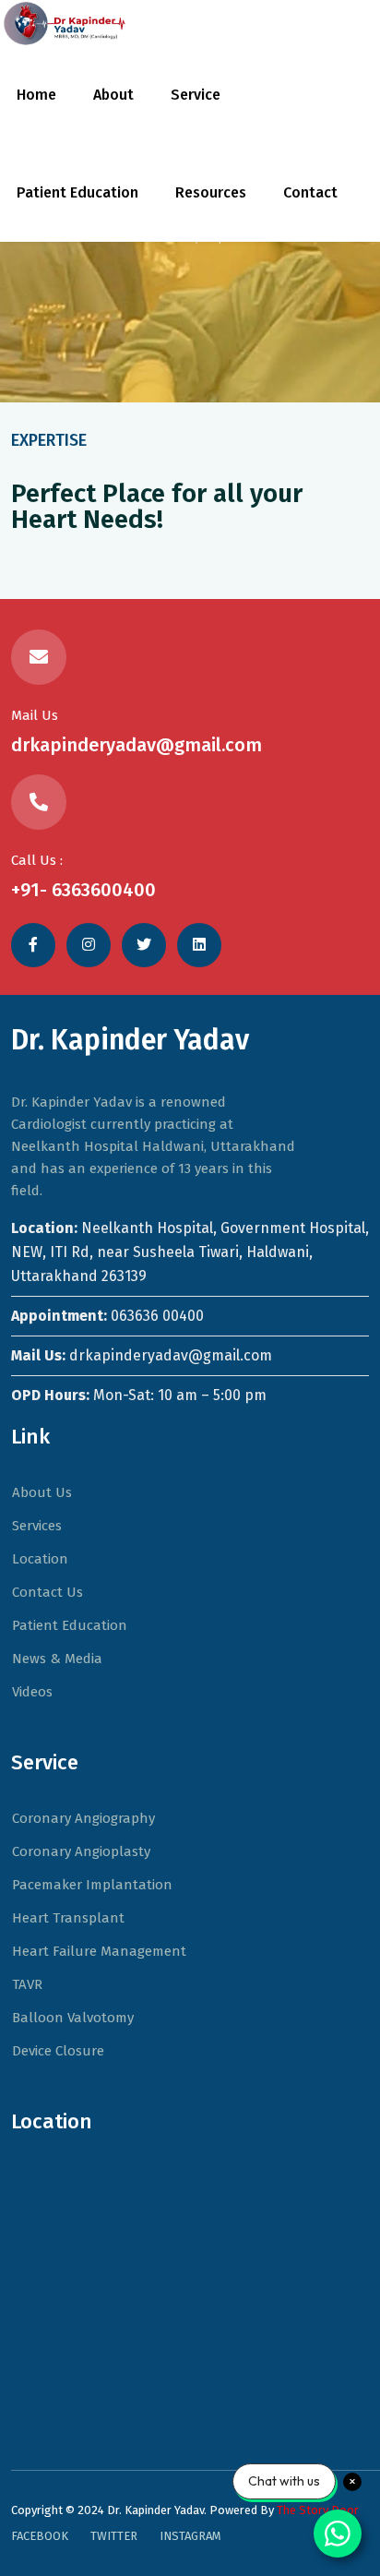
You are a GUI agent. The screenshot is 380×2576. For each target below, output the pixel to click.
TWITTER (114, 2536)
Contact (310, 192)
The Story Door (318, 2510)
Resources (211, 192)
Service (196, 95)
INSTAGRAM (190, 2536)
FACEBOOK (40, 2536)
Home (36, 95)
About (113, 95)
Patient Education (77, 192)
